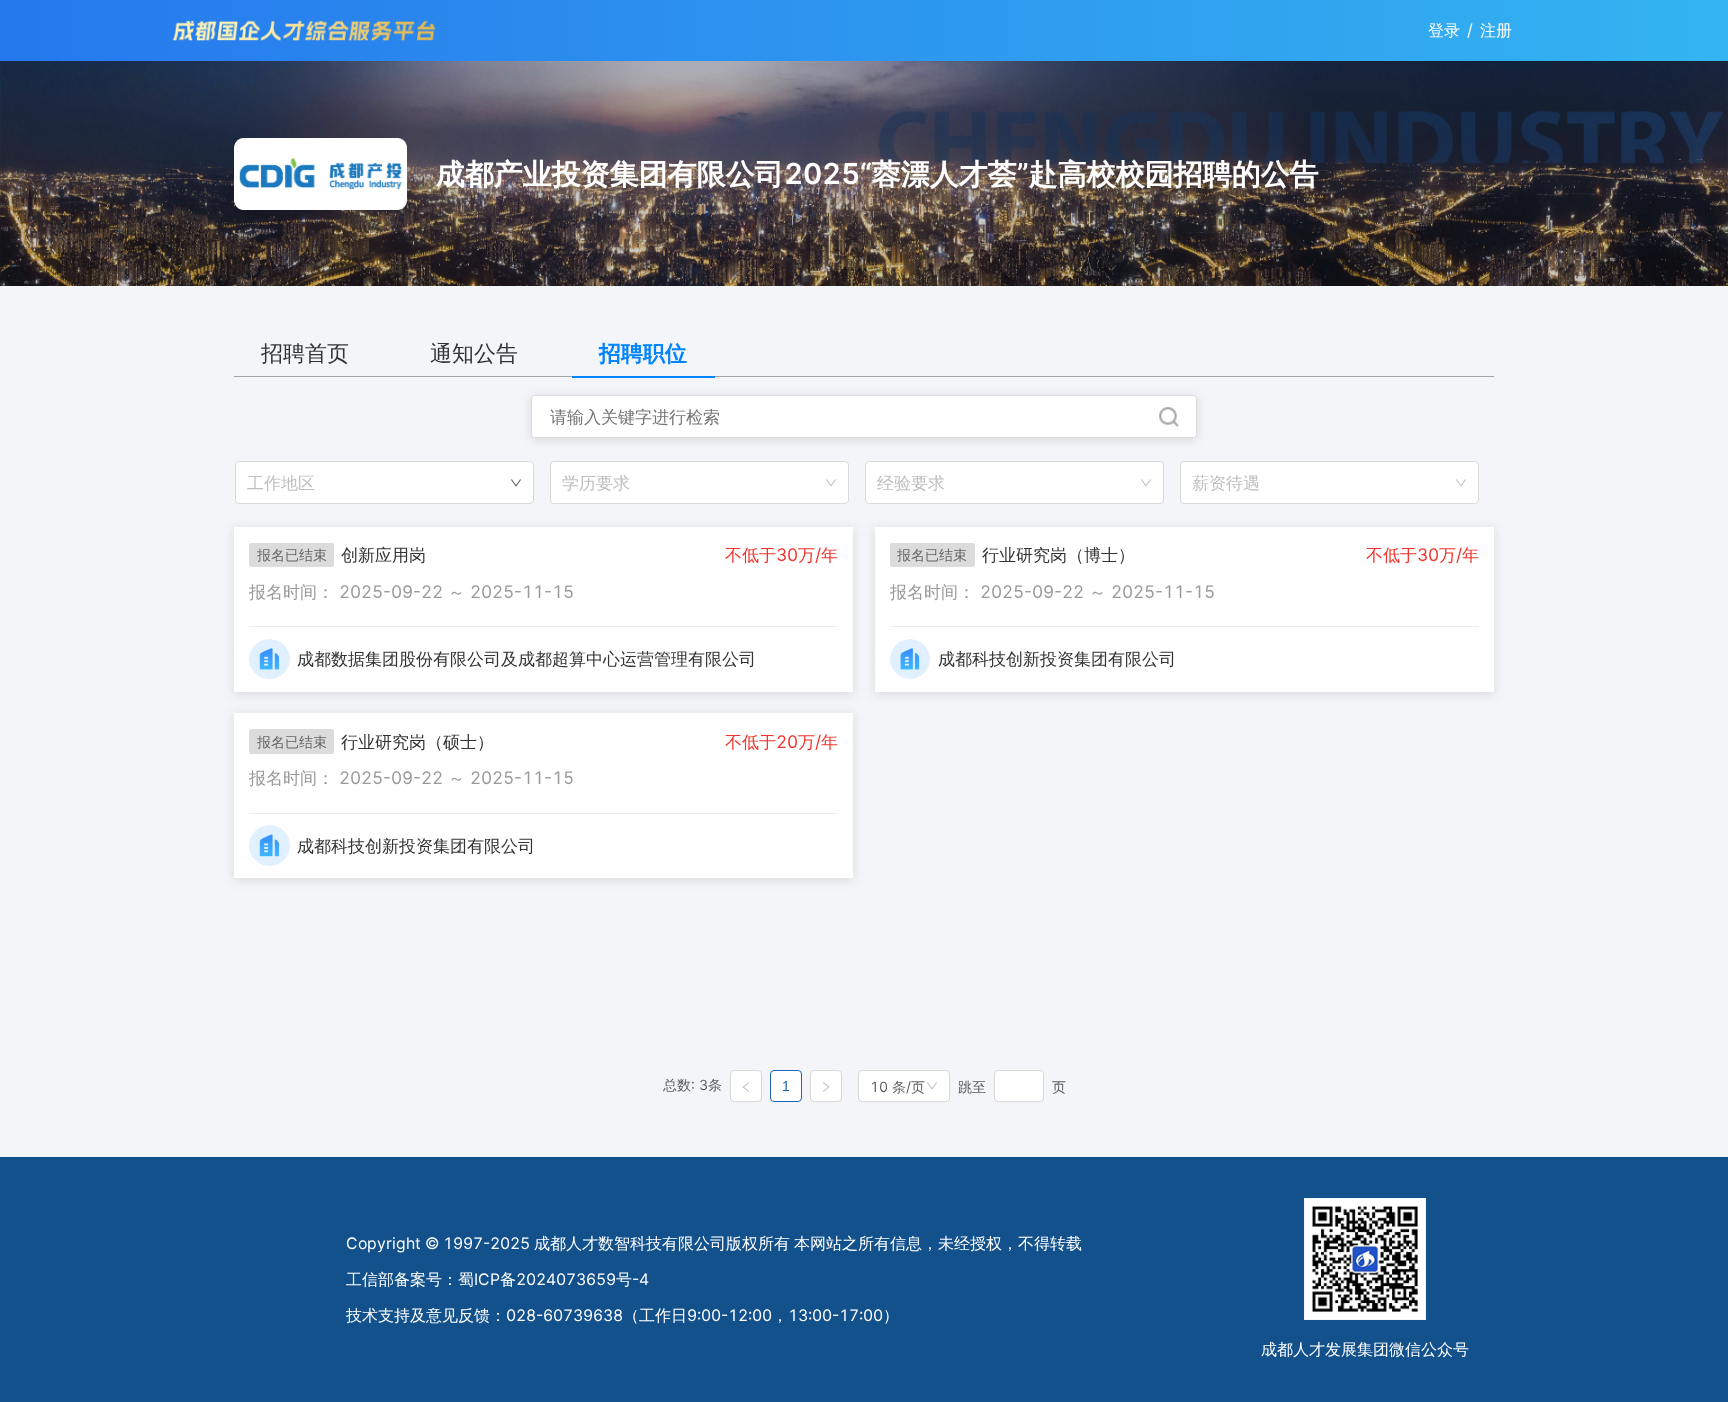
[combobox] (699, 482)
